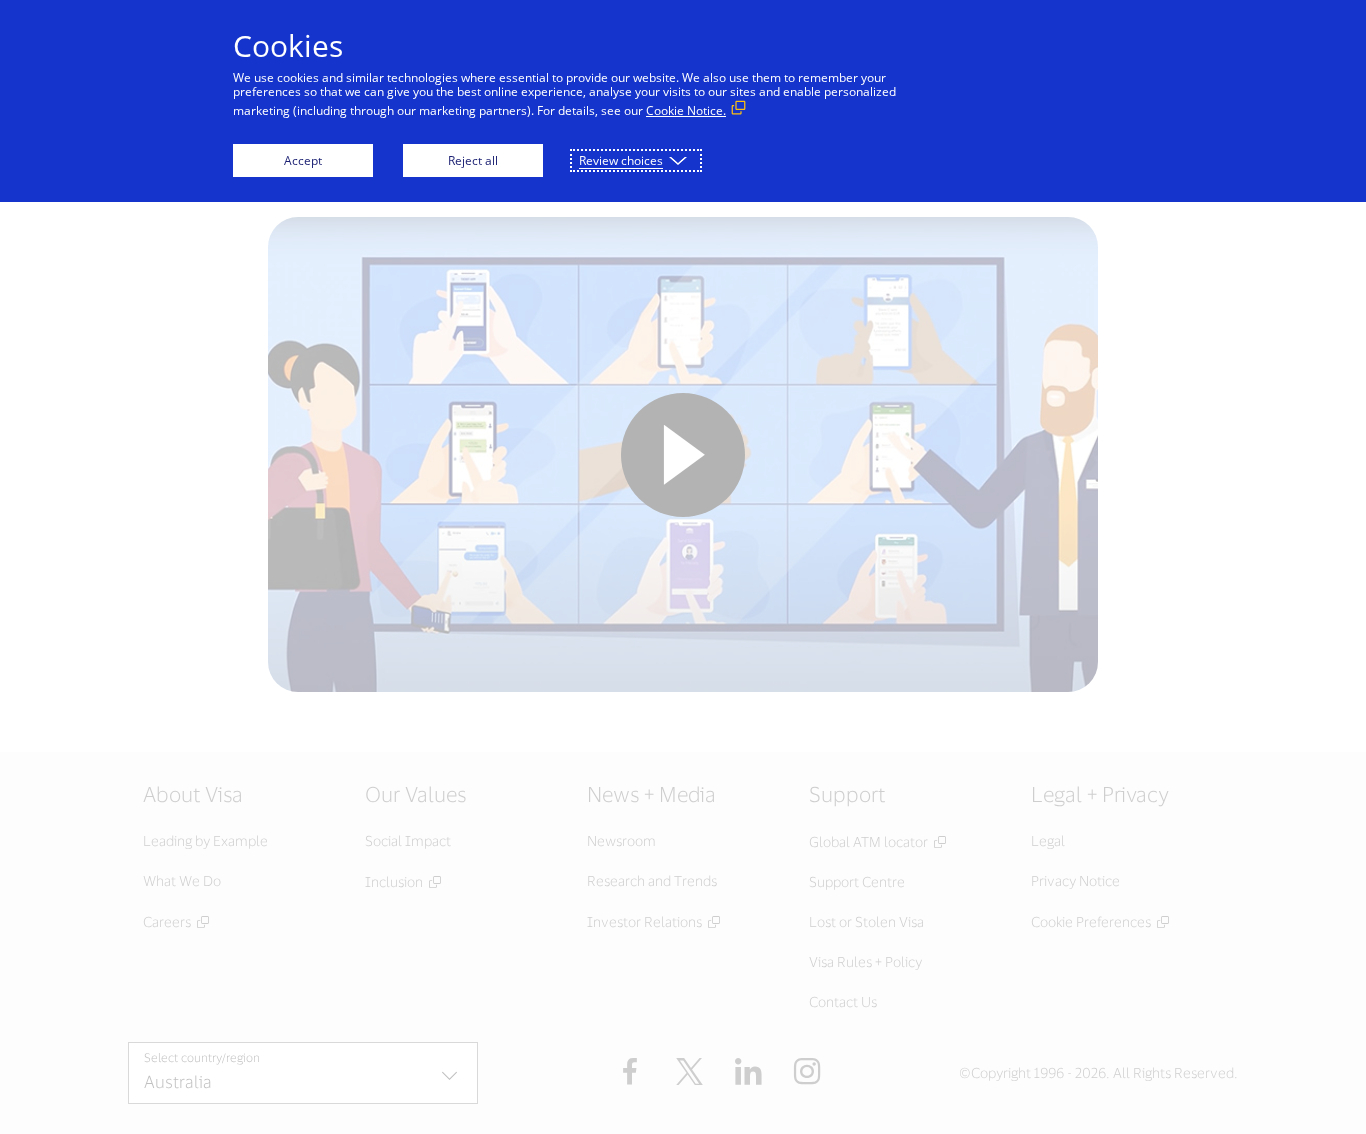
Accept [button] (303, 160)
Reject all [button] (473, 160)
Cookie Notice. (686, 110)
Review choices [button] (621, 160)
